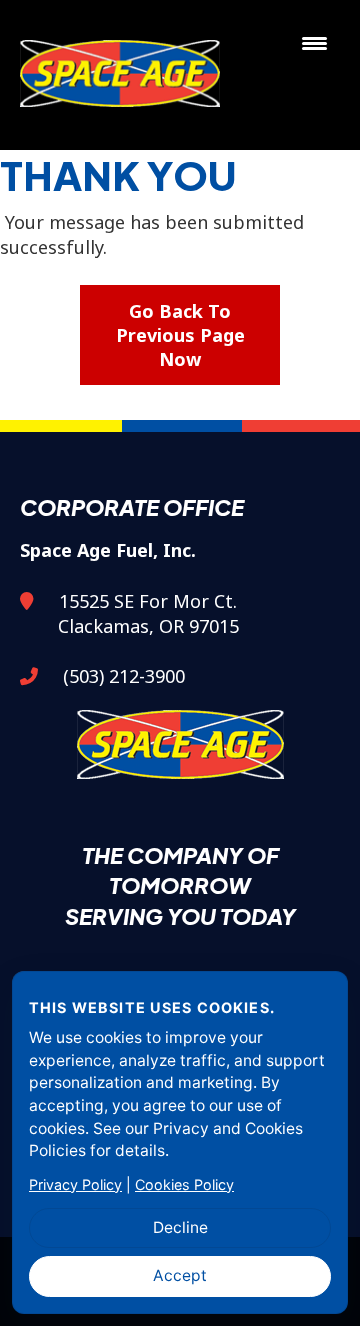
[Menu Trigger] (314, 42)
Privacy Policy (75, 1184)
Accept (180, 1275)
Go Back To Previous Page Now (180, 335)
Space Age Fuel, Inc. (123, 74)
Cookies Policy (184, 1184)
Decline (180, 1227)
